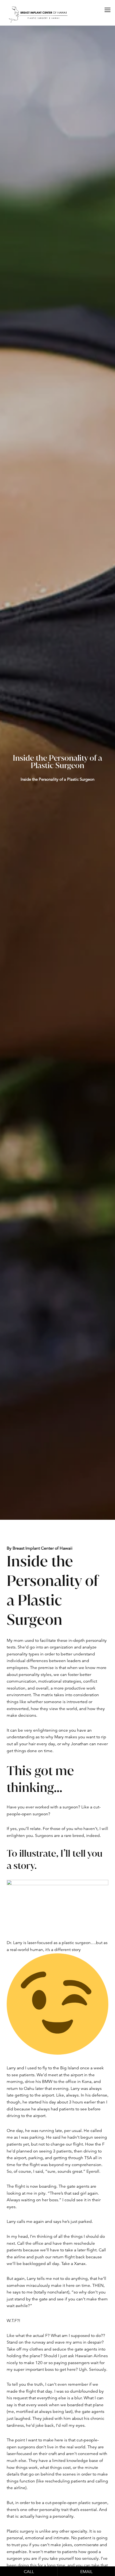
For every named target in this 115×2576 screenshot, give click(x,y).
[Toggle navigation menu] (108, 10)
